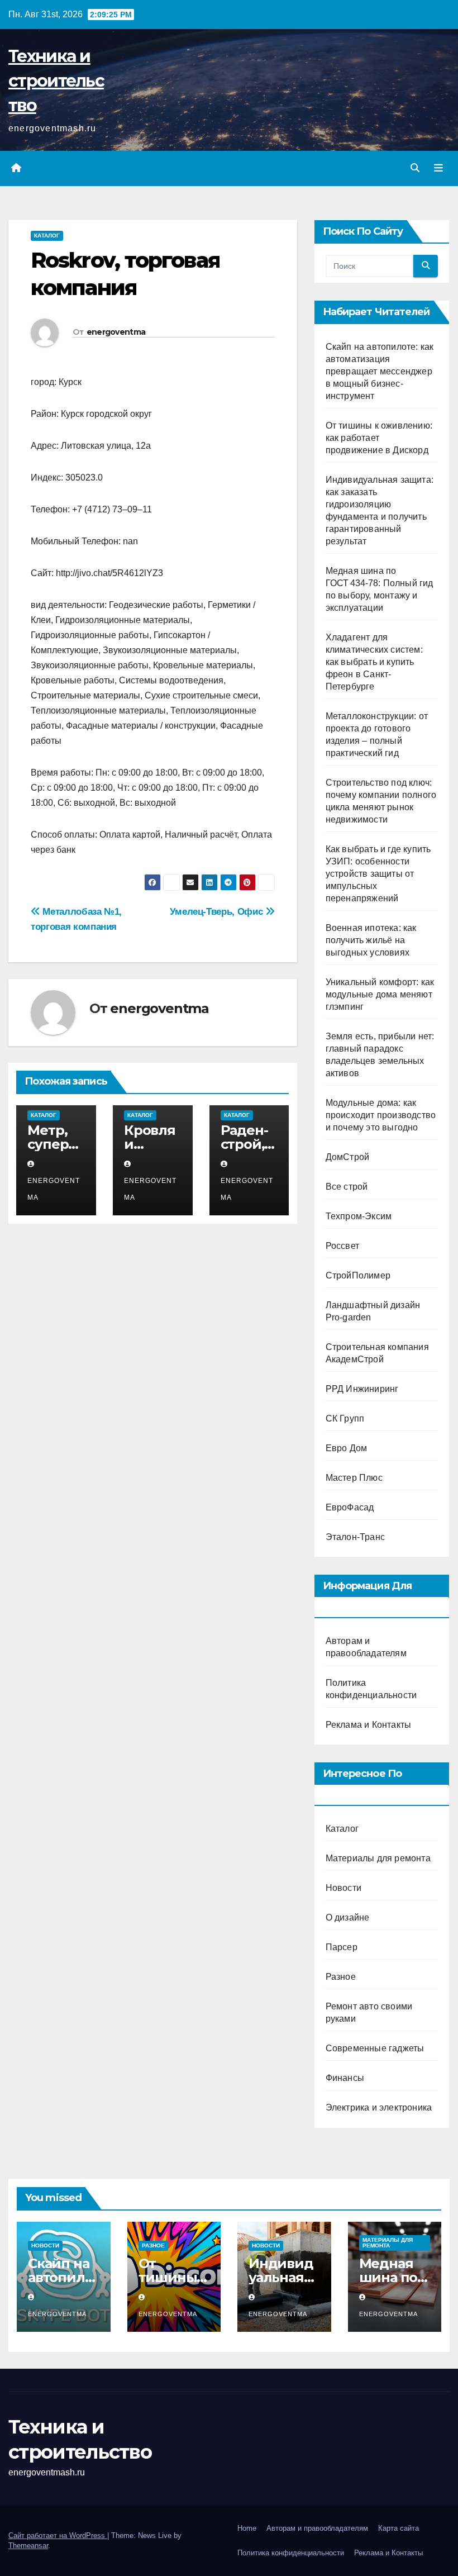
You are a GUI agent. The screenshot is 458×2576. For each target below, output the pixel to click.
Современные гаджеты (375, 2048)
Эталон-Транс (355, 1537)
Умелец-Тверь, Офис (218, 911)
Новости (344, 1888)
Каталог (47, 236)
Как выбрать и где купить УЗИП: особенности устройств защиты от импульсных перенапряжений (378, 874)
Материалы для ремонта (378, 1858)
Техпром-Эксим (359, 1216)
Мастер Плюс (354, 1478)
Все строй (347, 1187)
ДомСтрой (348, 1157)
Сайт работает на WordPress (58, 2535)
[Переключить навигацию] (438, 168)
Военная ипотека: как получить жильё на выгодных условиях (371, 940)
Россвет (342, 1246)
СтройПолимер (358, 1275)
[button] (415, 168)
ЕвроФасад (350, 1507)
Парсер (342, 1947)
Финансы (345, 2078)
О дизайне (348, 1917)
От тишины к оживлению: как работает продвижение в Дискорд (379, 438)
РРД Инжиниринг (362, 1389)
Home (247, 2528)
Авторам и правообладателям (317, 2528)
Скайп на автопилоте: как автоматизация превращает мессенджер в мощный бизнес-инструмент (380, 371)
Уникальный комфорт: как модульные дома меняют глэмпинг (380, 994)
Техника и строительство (56, 81)
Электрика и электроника (379, 2107)
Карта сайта (399, 2528)
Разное (341, 1977)
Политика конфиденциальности (291, 2553)
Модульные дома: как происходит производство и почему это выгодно (381, 1115)
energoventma (116, 332)
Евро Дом (347, 1448)
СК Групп (345, 1418)
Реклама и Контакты (369, 1725)
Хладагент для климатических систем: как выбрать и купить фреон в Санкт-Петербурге (374, 662)
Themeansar (28, 2546)
